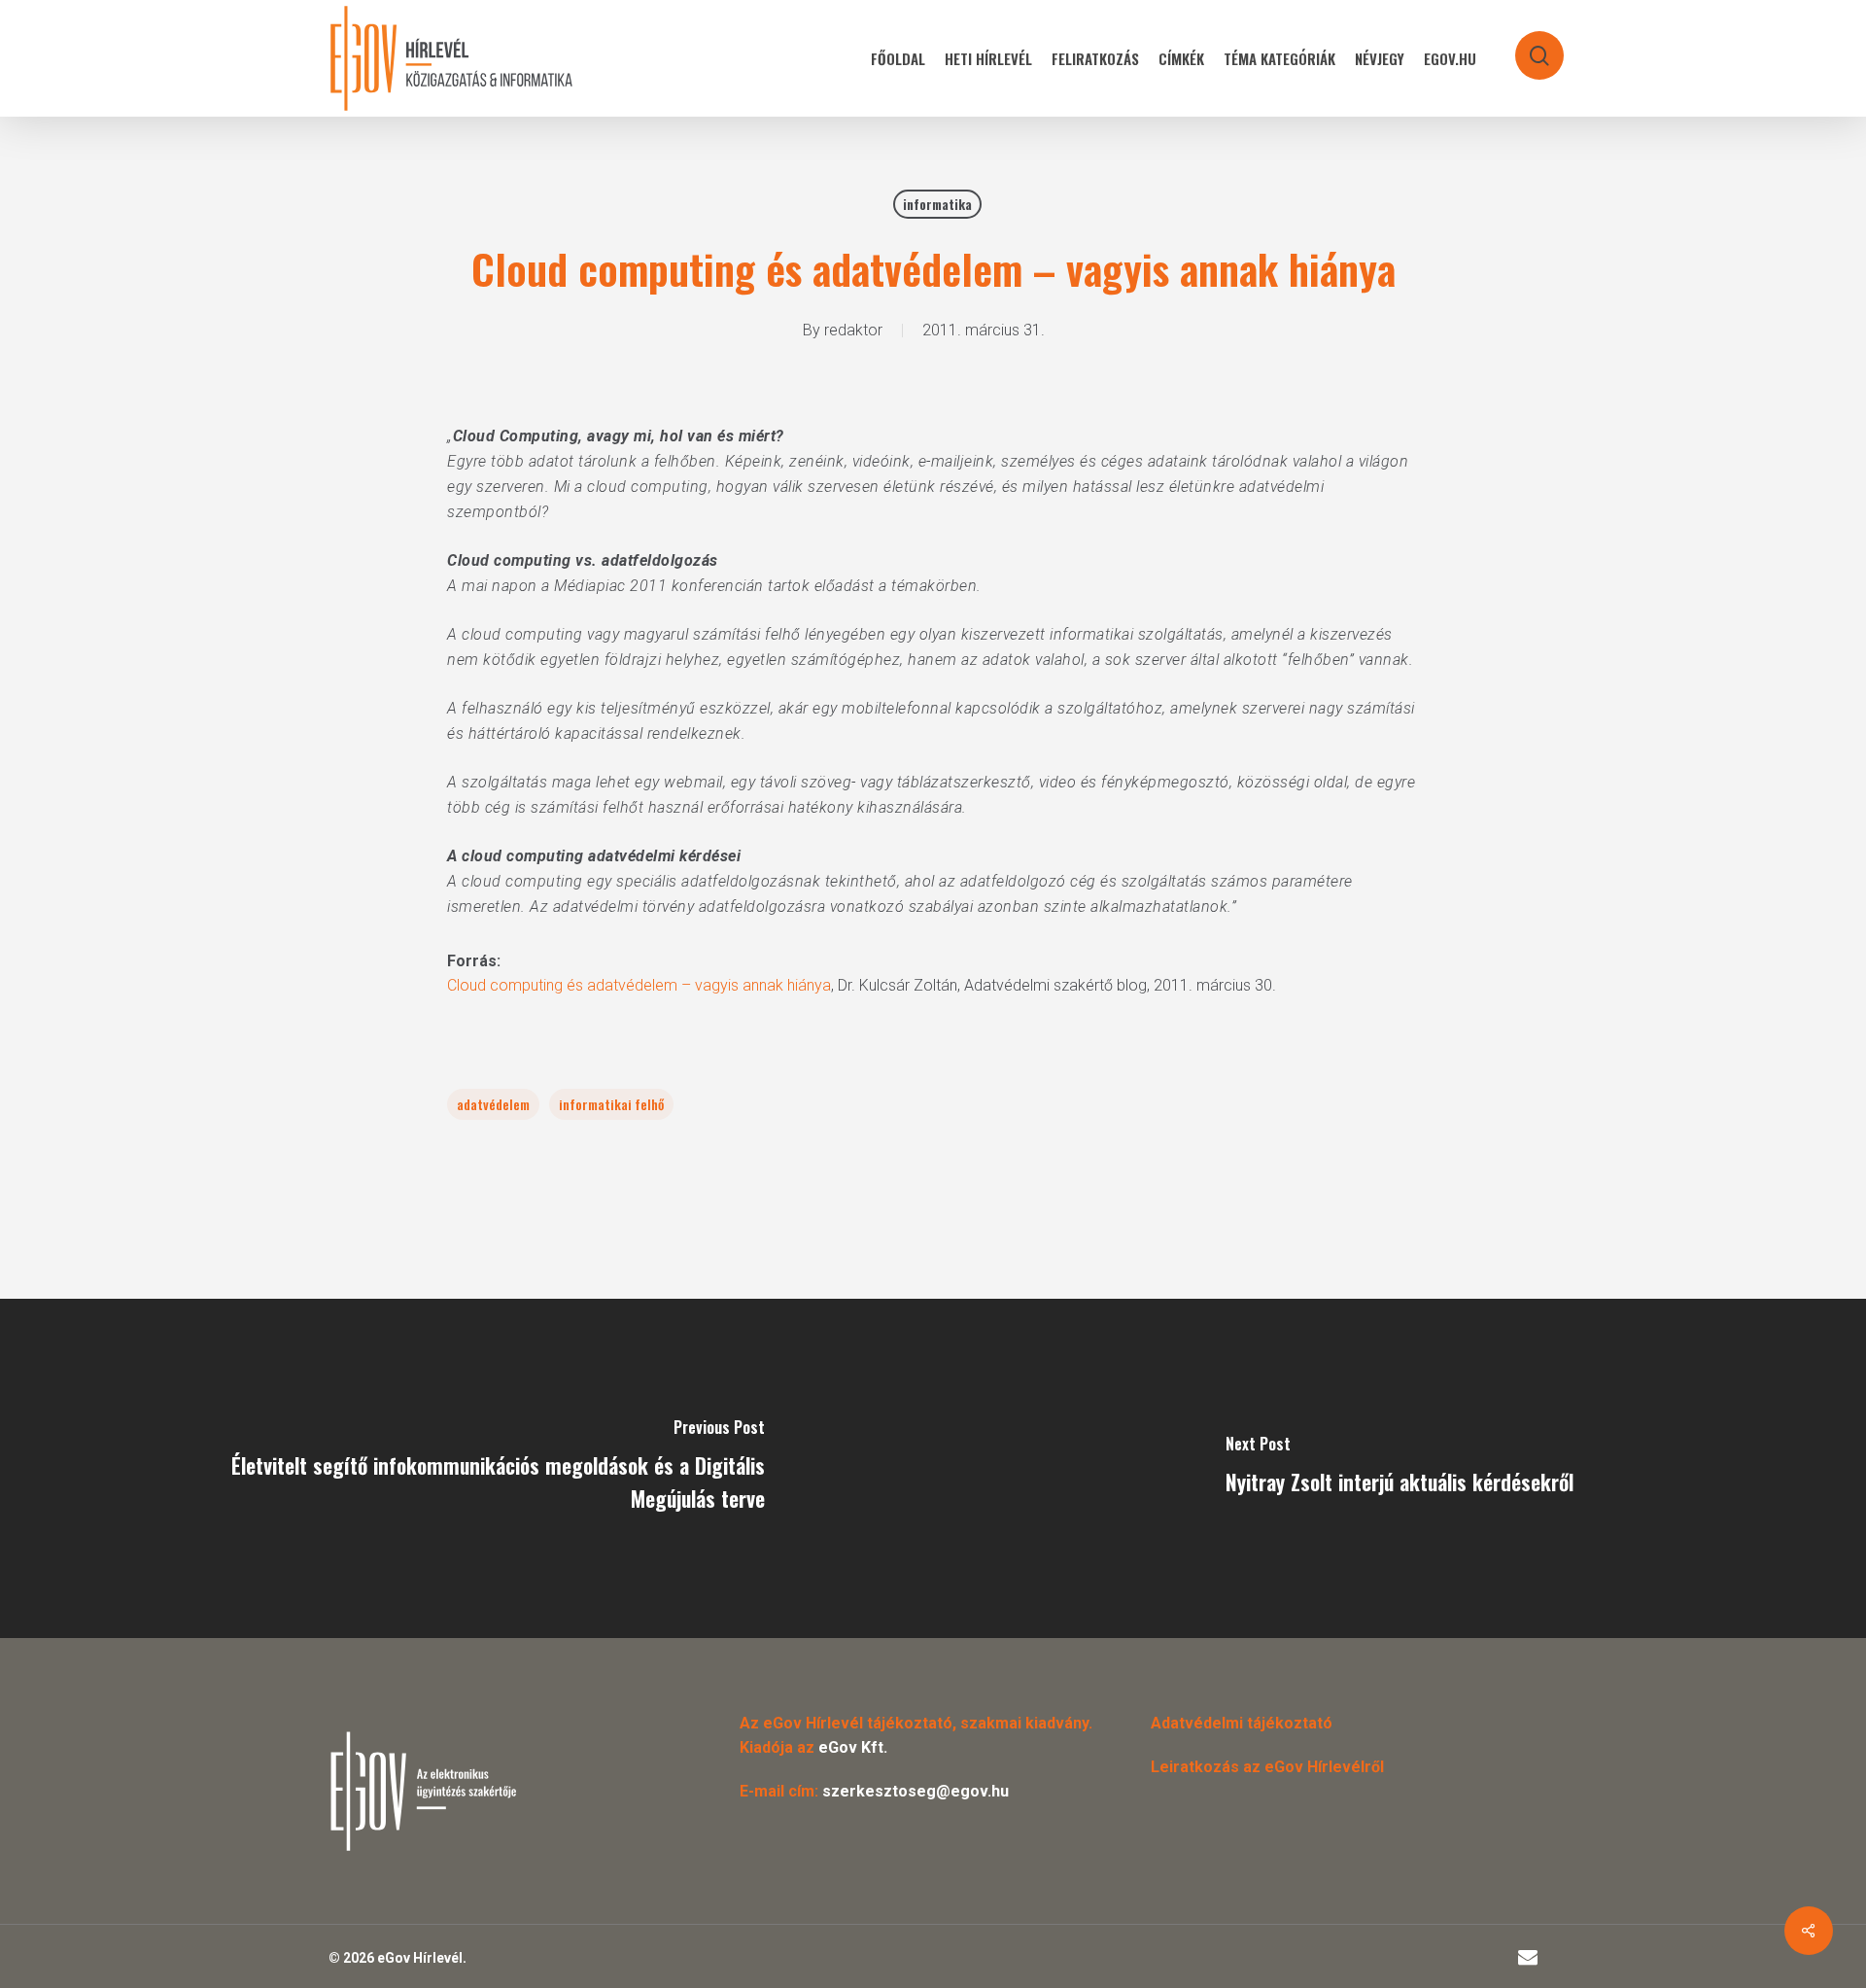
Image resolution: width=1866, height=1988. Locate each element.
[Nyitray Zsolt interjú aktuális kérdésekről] (1399, 1468)
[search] (1527, 46)
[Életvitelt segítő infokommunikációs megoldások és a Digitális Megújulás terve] (466, 1468)
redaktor (853, 330)
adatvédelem (493, 1104)
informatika (937, 204)
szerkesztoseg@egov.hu (916, 1791)
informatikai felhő (611, 1104)
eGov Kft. (853, 1747)
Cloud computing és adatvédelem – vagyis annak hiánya (639, 985)
